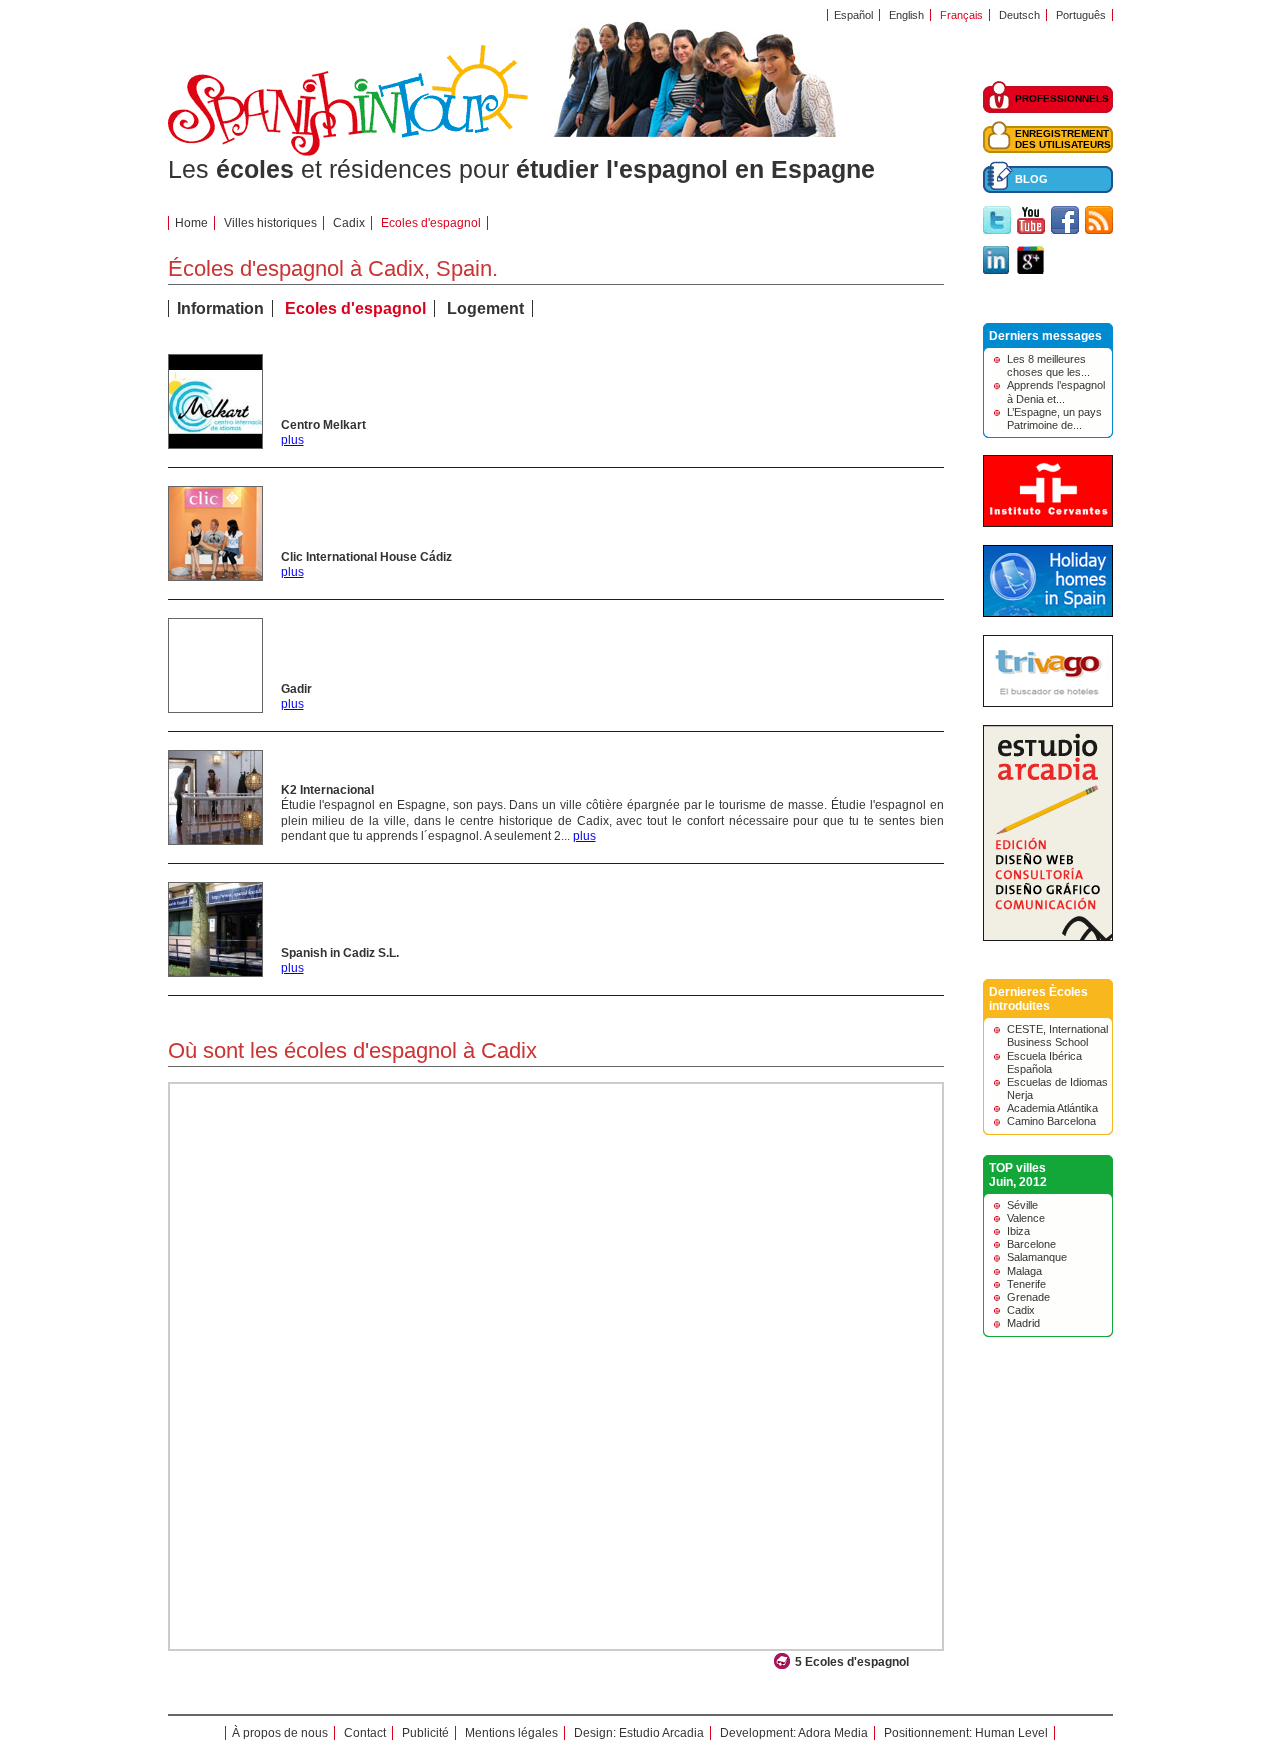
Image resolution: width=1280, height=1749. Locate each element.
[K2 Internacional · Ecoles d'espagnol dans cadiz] (215, 840)
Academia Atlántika (1052, 1108)
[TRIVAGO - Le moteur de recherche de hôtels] (1048, 703)
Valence (1026, 1218)
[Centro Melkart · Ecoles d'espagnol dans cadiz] (215, 444)
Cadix (349, 223)
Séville (1022, 1205)
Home (191, 223)
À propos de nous (280, 1733)
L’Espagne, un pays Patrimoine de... (1054, 418)
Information (220, 308)
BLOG (1031, 179)
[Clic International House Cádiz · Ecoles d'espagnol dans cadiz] (215, 576)
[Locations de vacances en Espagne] (1048, 613)
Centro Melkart (323, 425)
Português (1081, 15)
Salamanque (1037, 1257)
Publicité (425, 1733)
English (906, 15)
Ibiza (1018, 1231)
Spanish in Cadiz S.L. (340, 953)
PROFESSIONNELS (1062, 98)
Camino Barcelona (1051, 1121)
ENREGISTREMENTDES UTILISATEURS (1063, 139)
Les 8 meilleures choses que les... (1048, 365)
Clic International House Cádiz (366, 557)
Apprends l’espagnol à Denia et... (1056, 391)
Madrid (1023, 1323)
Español (853, 15)
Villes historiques (270, 223)
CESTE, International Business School (1057, 1035)
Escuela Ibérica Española (1044, 1062)
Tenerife (1026, 1284)
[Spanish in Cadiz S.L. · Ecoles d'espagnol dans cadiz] (215, 972)
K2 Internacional (327, 790)
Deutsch (1019, 15)
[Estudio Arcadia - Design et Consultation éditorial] (1048, 937)
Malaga (1024, 1271)
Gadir (296, 689)
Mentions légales (511, 1733)
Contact (365, 1733)
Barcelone (1031, 1244)
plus (292, 440)
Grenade (1028, 1297)
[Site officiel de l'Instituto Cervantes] (1048, 523)
